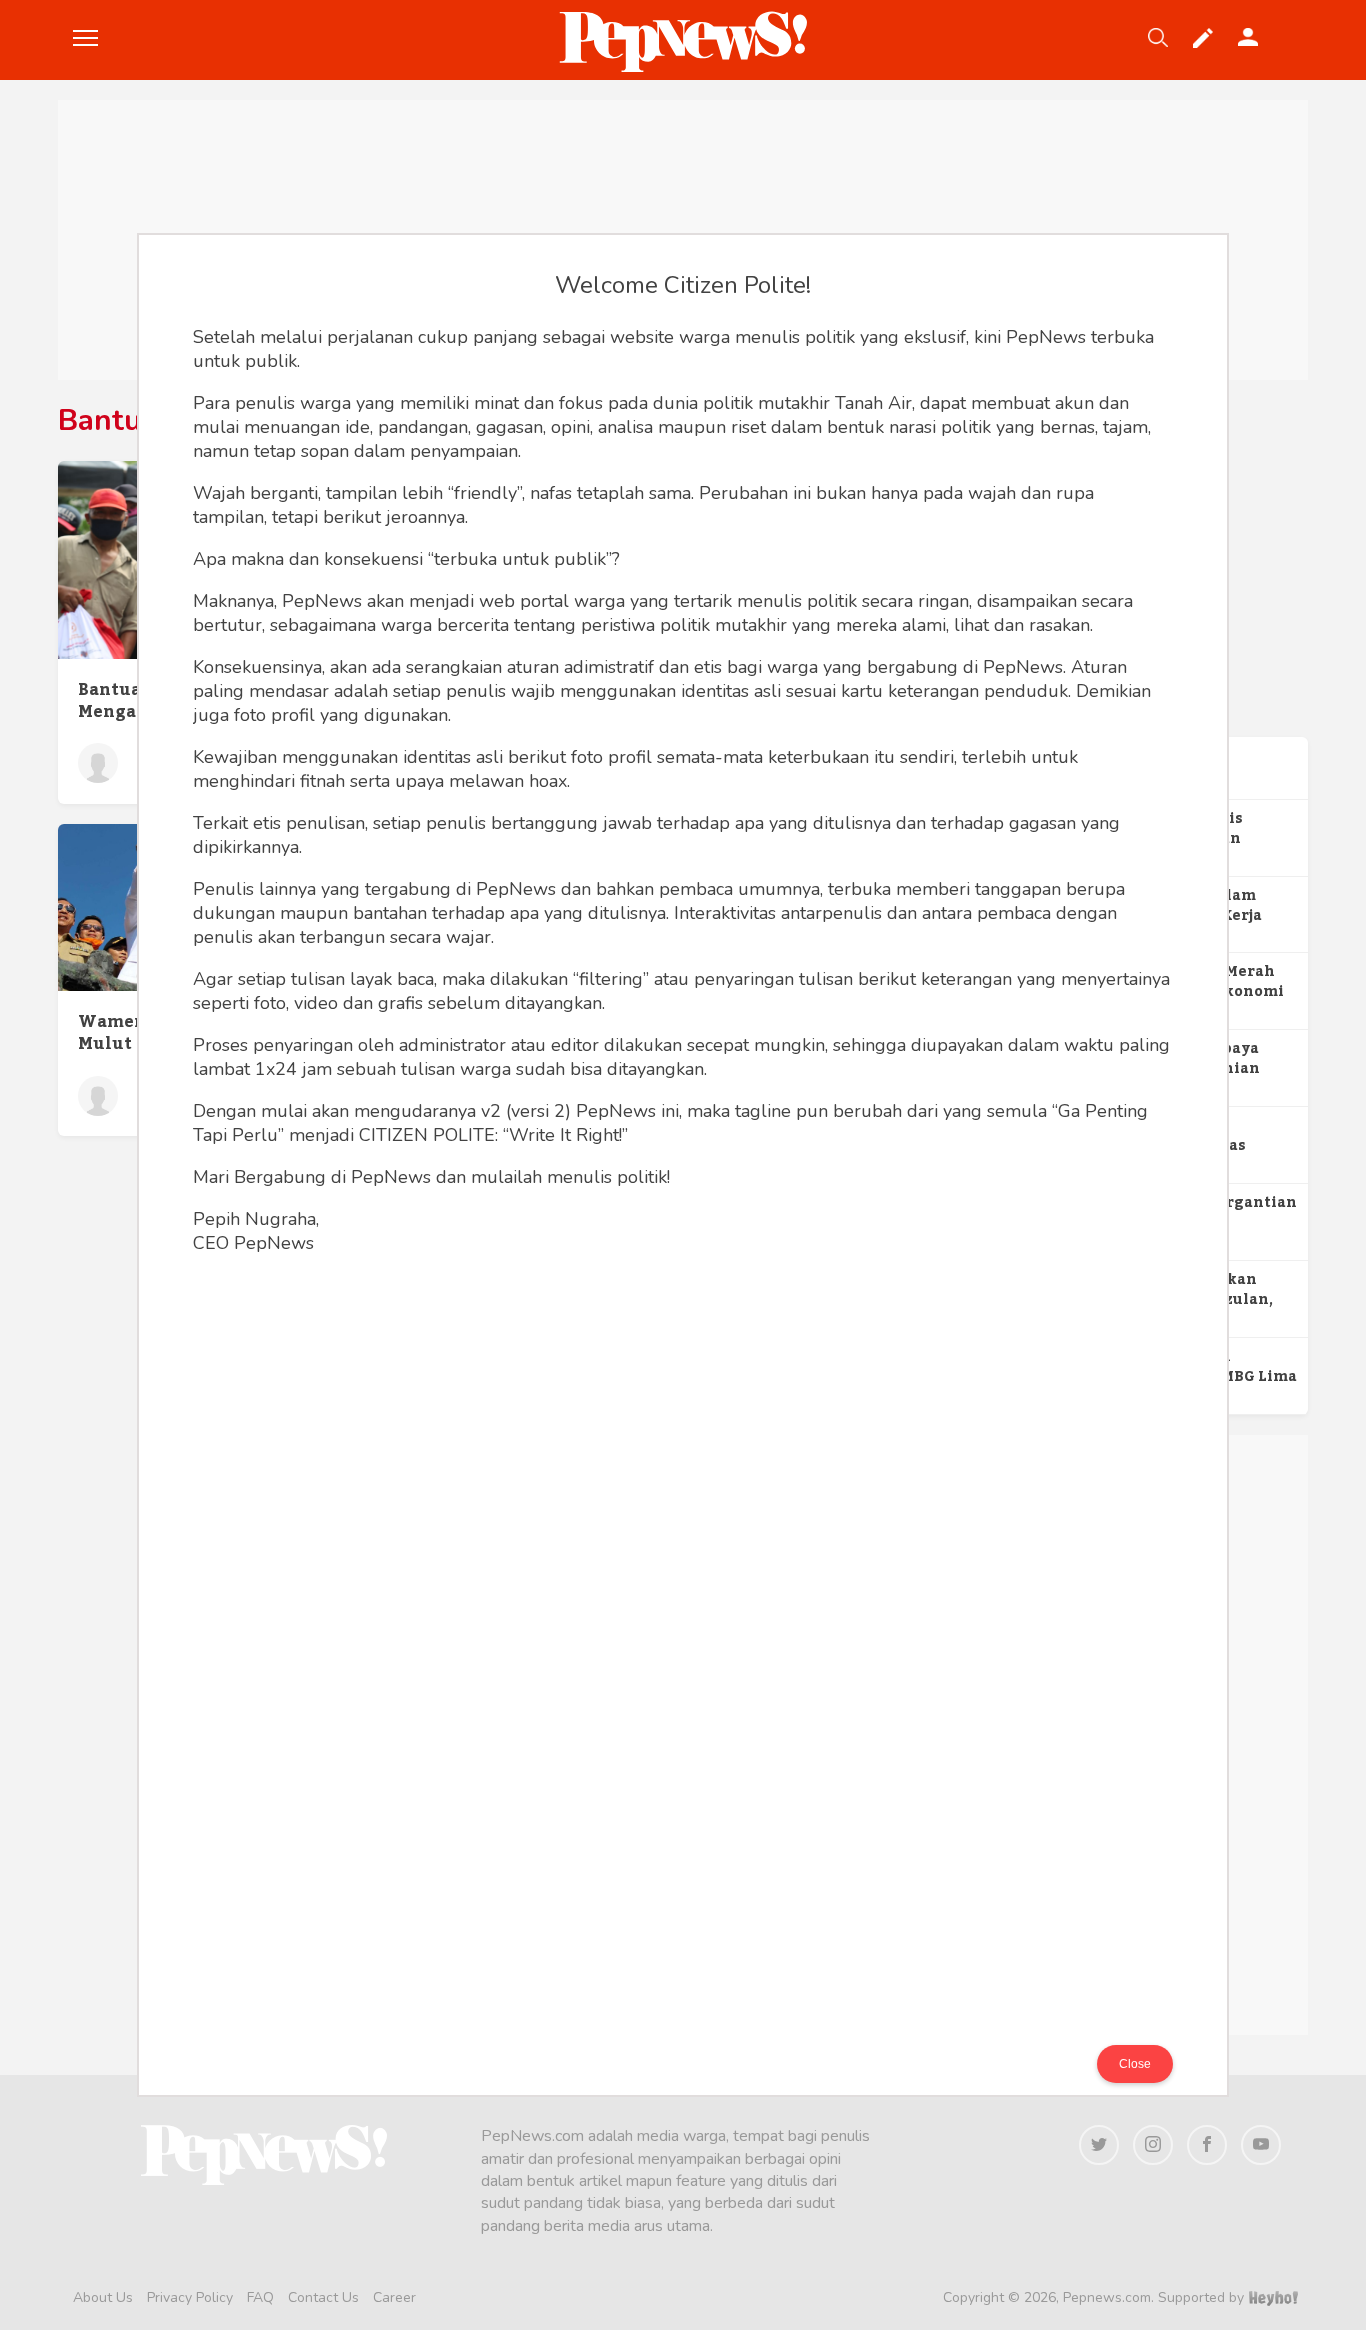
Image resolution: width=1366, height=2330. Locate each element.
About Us (103, 2297)
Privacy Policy (190, 2297)
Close (1135, 2064)
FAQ (260, 2297)
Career (394, 2297)
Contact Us (323, 2297)
